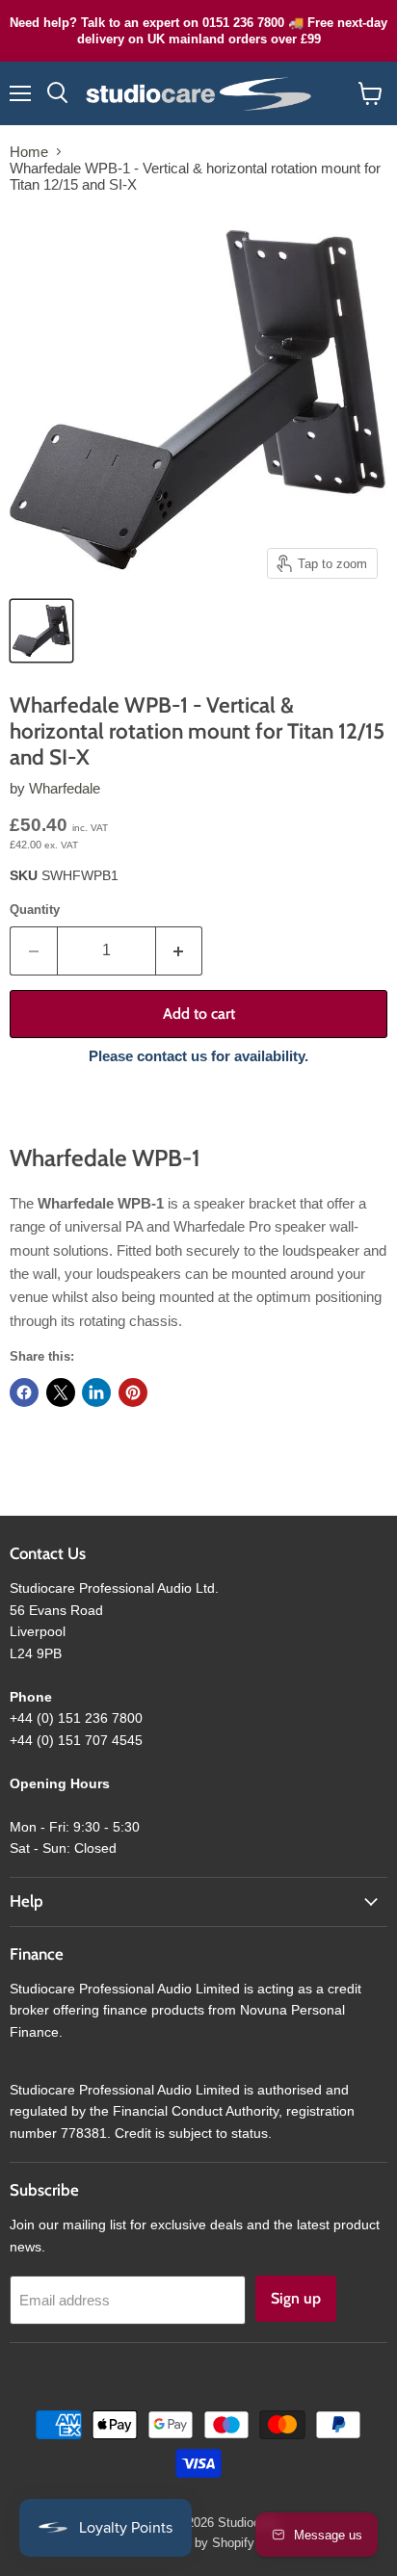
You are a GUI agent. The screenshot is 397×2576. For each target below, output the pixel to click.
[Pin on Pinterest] (133, 1392)
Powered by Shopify (198, 2543)
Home (29, 152)
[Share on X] (61, 1392)
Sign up (296, 2298)
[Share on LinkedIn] (96, 1392)
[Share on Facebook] (24, 1392)
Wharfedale (65, 788)
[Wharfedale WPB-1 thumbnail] (41, 631)
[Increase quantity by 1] (180, 950)
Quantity (35, 910)
